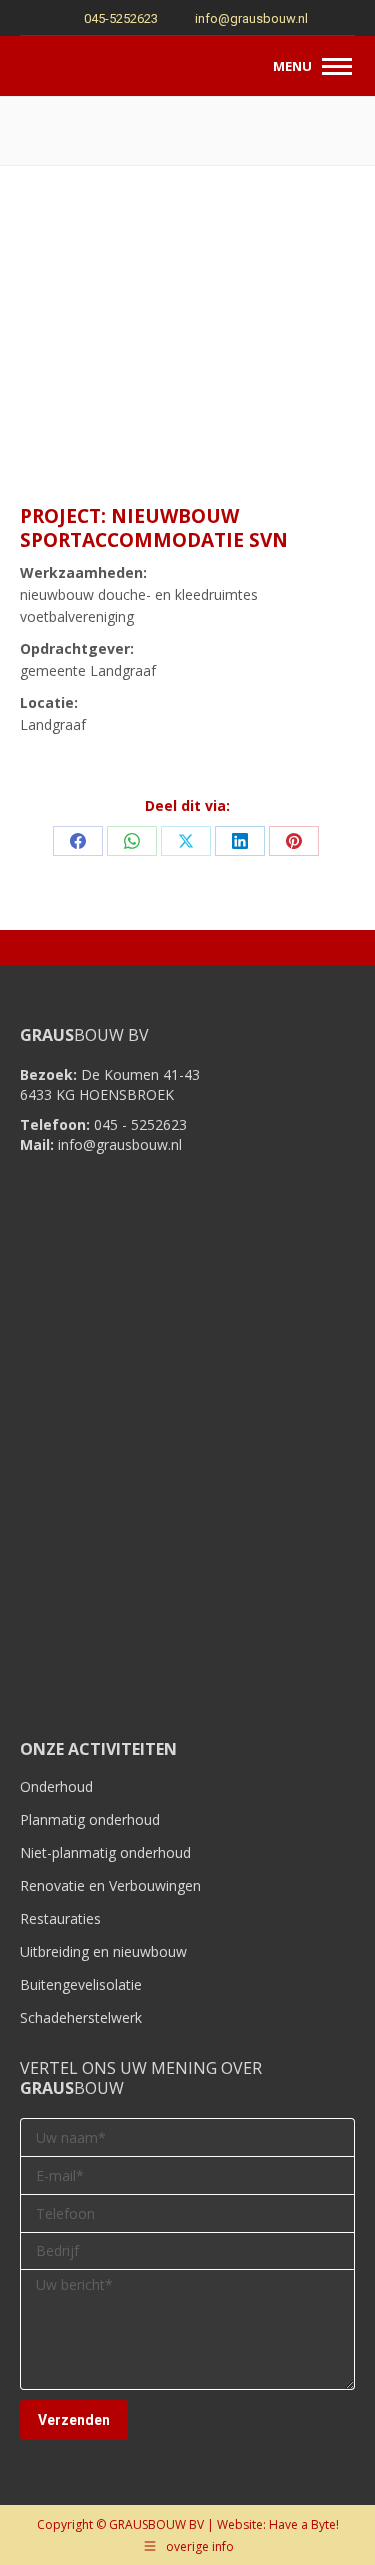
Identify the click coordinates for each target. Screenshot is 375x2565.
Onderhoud (56, 1786)
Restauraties (60, 1918)
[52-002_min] (188, 292)
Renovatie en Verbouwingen (110, 1885)
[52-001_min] (76, 292)
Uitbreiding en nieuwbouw (103, 1951)
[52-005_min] (188, 404)
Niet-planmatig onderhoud (105, 1852)
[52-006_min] (299, 404)
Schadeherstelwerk (81, 2017)
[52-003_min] (299, 292)
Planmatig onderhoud (90, 1819)
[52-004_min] (76, 404)
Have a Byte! (304, 2524)
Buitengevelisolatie (81, 1984)
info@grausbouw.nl (251, 18)
